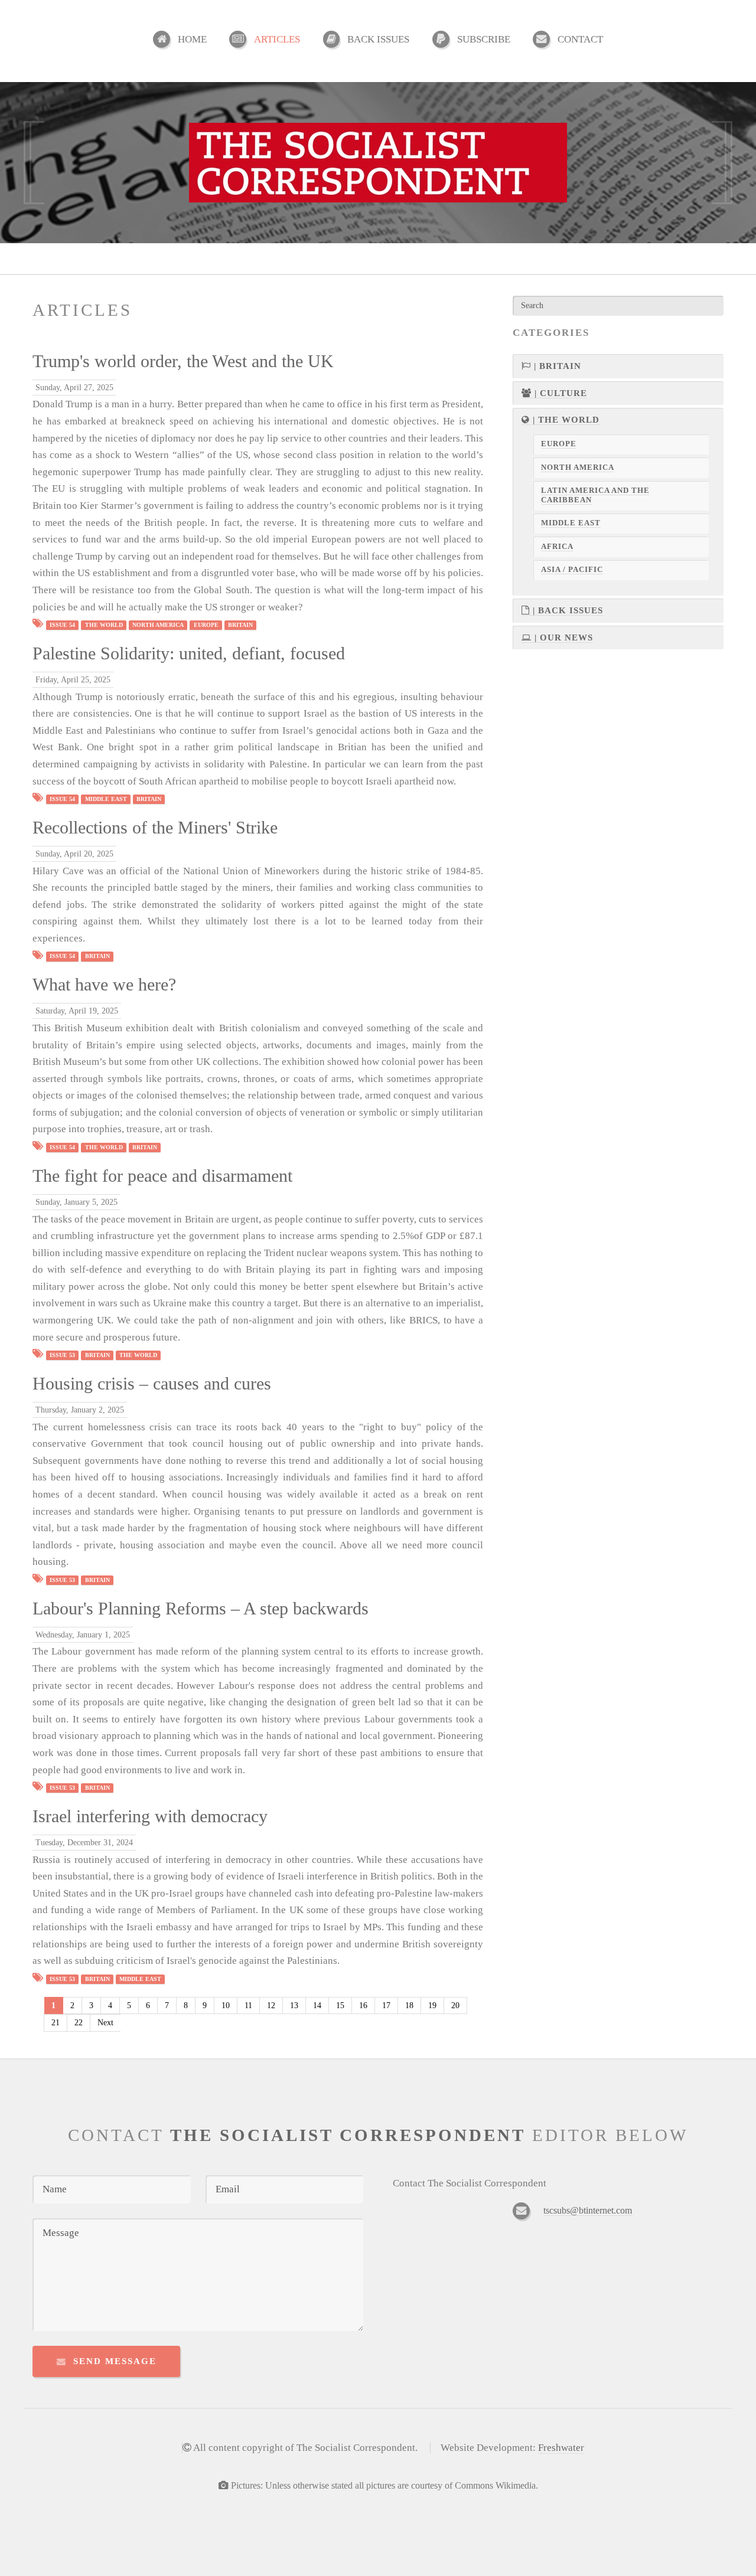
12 (271, 2005)
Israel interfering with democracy (150, 1816)
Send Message (115, 2361)
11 (248, 2005)
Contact (580, 39)
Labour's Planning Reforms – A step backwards (201, 1609)
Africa (557, 547)
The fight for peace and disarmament (162, 1176)
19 (432, 2005)
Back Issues (378, 39)
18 (409, 2005)
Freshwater (561, 2448)
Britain (240, 625)
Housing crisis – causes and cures (152, 1384)
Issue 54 (62, 625)
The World (104, 625)
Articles (277, 39)
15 (340, 2005)
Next (105, 2023)
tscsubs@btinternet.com (588, 2210)
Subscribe (484, 39)
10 (226, 2005)
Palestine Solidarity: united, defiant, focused (189, 653)
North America (158, 625)
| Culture (559, 393)
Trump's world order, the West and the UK (183, 361)
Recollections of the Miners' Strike (155, 828)
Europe (206, 625)
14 (317, 2005)
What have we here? (104, 985)
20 (455, 2005)
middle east (106, 799)
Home (192, 39)
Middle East (571, 523)
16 (363, 2005)
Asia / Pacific (572, 570)
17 (386, 2005)
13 (294, 2005)
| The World (565, 420)
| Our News (562, 638)
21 (56, 2023)
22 (79, 2023)
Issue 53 (62, 1355)
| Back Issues (566, 610)
